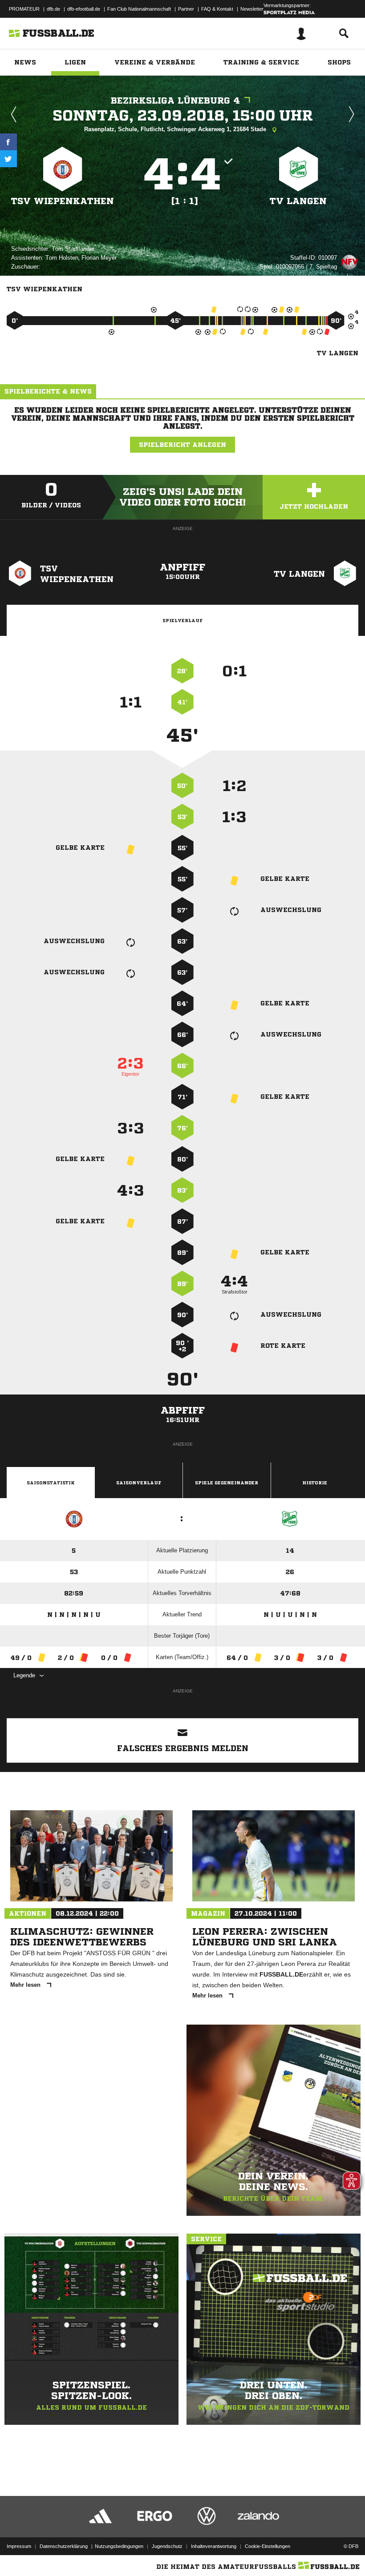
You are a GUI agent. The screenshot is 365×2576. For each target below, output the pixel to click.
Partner (186, 9)
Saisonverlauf (139, 1483)
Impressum (19, 2546)
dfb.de (53, 9)
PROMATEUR (24, 9)
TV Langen (298, 201)
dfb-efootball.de (84, 9)
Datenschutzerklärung (64, 2546)
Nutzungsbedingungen (119, 2546)
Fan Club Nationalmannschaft (139, 9)
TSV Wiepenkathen (63, 201)
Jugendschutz (167, 2546)
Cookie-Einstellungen (268, 2546)
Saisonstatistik (51, 1483)
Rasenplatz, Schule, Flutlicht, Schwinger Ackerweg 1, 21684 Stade (176, 129)
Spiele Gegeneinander (227, 1483)
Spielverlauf (182, 620)
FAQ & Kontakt (217, 9)
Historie (315, 1483)
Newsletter (252, 9)
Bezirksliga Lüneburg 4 (175, 101)
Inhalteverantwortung (214, 2546)
